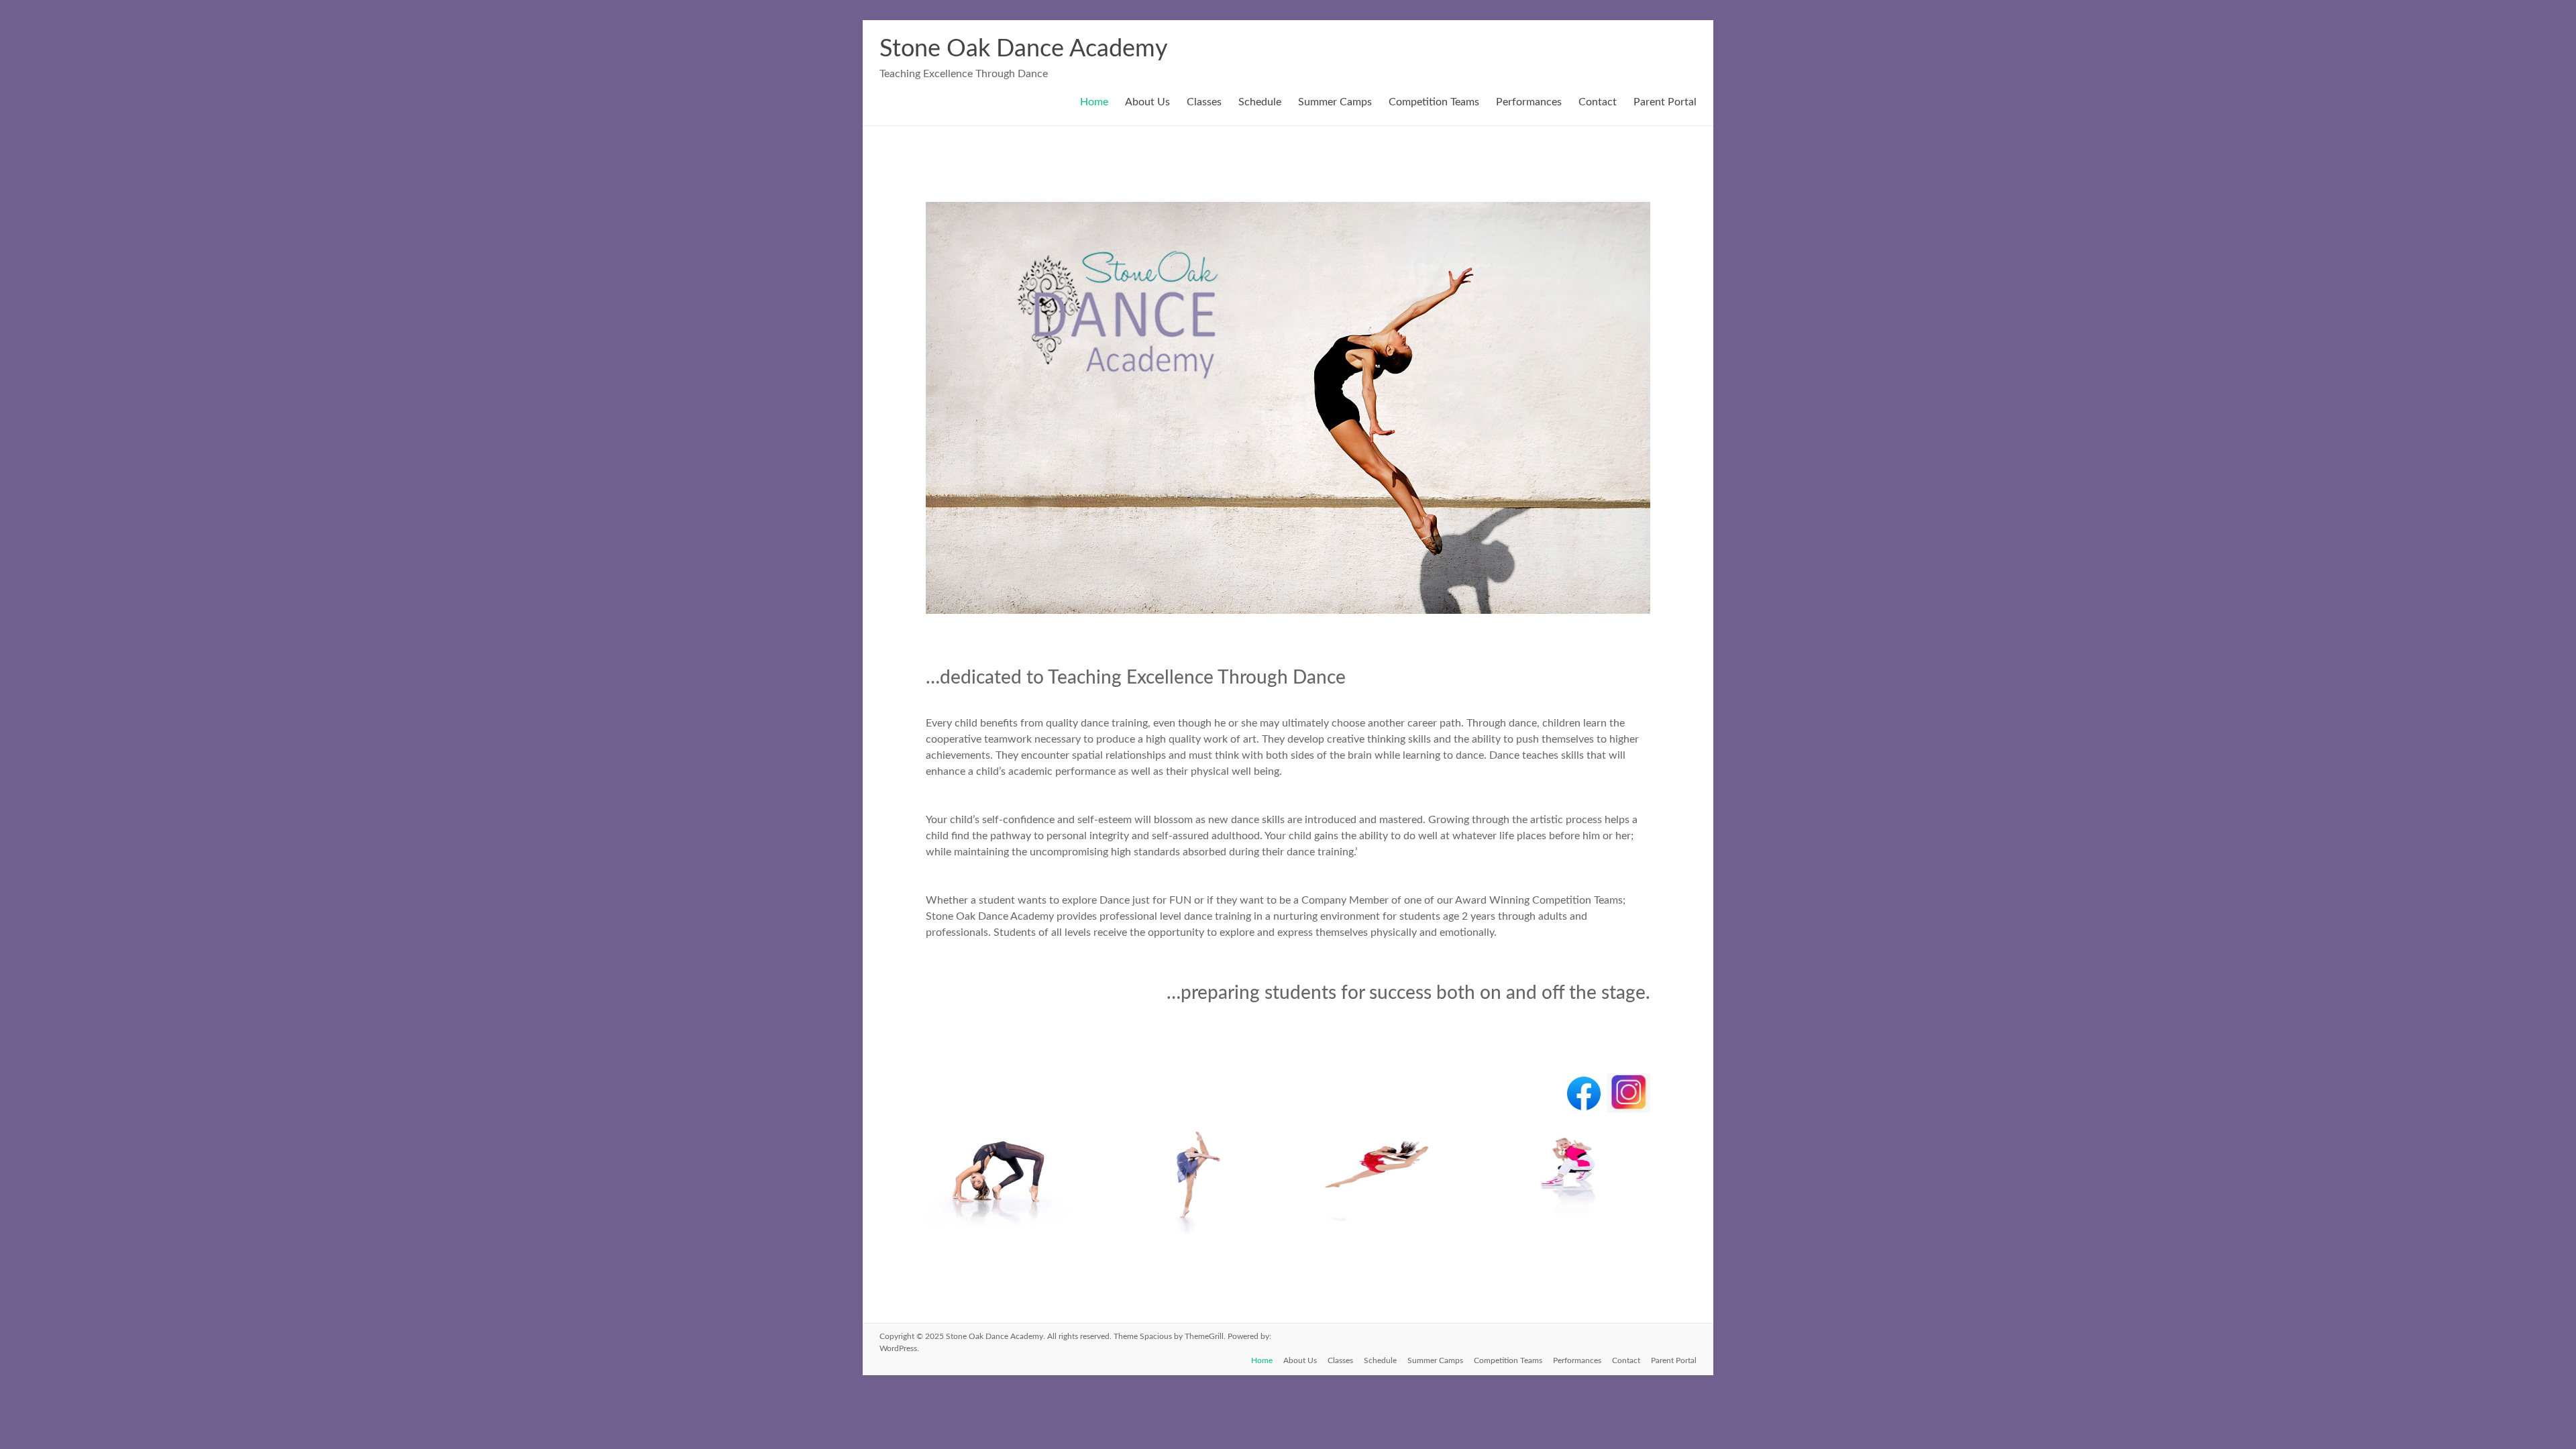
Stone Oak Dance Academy (1024, 49)
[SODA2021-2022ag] (1192, 1234)
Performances (1529, 102)
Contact (1598, 102)
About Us (1147, 102)
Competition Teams (1434, 102)
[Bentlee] (1574, 1221)
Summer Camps (1335, 102)
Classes (1204, 102)
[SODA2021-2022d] (1001, 1226)
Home (1094, 102)
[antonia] (1384, 1221)
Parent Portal (1665, 102)
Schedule (1260, 102)
